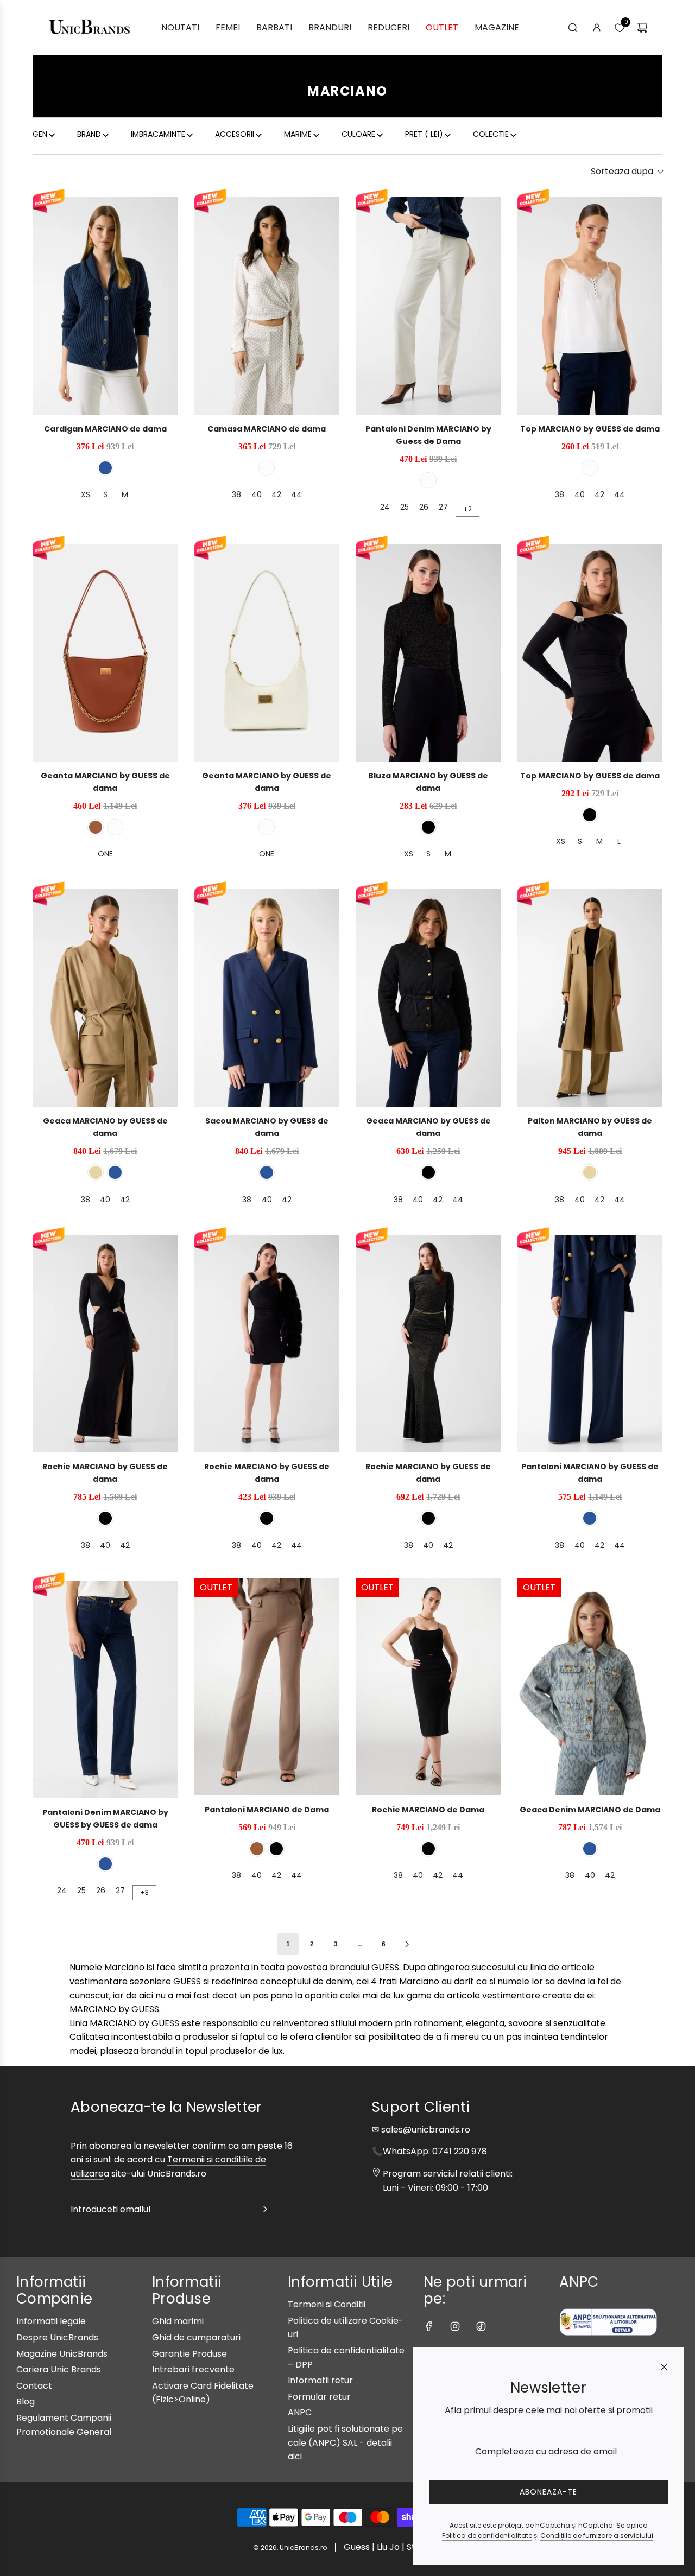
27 (443, 507)
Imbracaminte (158, 134)
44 (296, 494)
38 (236, 494)
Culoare (358, 134)
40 (257, 494)
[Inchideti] (664, 2367)
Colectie (491, 134)
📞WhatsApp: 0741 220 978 (429, 2151)
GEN (40, 134)
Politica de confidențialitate (487, 2536)
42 (276, 494)
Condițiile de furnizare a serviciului (597, 2536)
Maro (96, 827)
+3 (144, 1892)
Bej (96, 1172)
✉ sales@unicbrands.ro (421, 2130)
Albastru (105, 468)
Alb (267, 468)
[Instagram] (455, 2326)
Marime (298, 134)
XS (86, 494)
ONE (105, 854)
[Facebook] (429, 2326)
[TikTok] (481, 2326)
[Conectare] (597, 28)
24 (385, 507)
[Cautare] (573, 28)
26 (424, 507)
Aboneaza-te (548, 2492)
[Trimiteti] (265, 2211)
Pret (424, 134)
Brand (89, 134)
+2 (467, 509)
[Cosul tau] (642, 28)
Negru (428, 827)
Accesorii (235, 134)
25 (405, 507)
